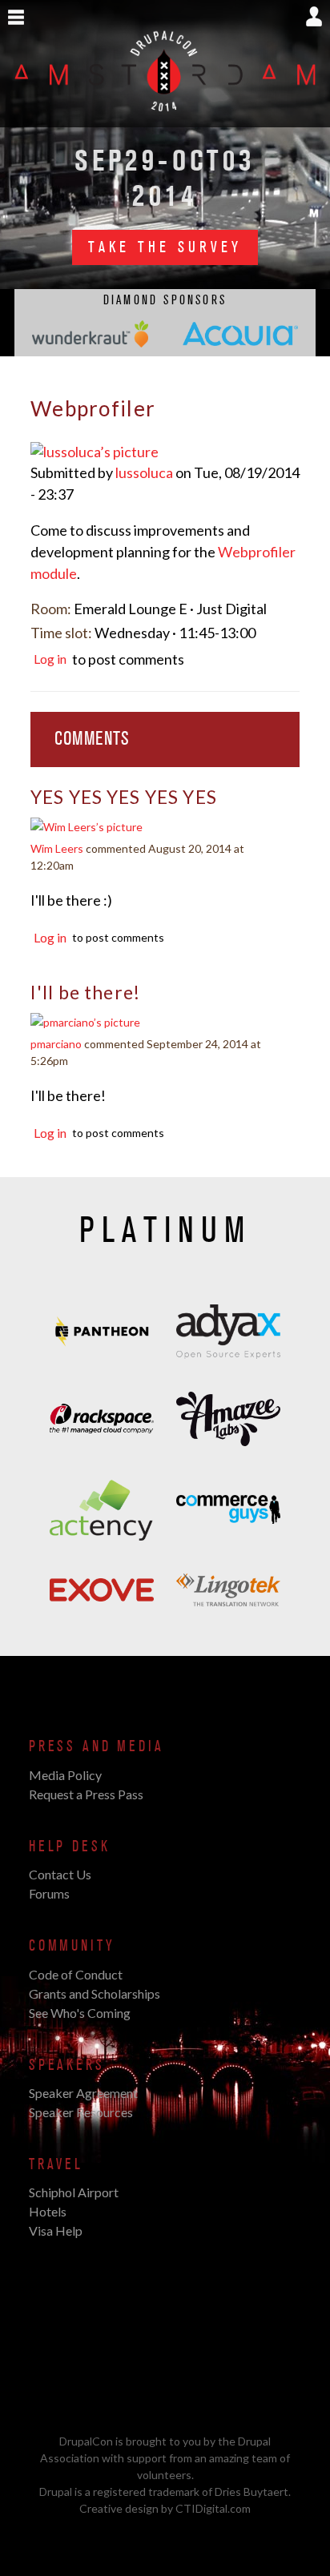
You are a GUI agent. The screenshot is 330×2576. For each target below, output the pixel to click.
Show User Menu (314, 16)
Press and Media (96, 1746)
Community (72, 1946)
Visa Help (56, 2230)
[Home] (165, 119)
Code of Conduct (76, 1974)
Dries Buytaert (252, 2492)
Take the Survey (165, 247)
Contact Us (60, 1874)
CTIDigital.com (213, 2508)
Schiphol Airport (74, 2192)
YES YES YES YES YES (124, 797)
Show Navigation (16, 18)
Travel (56, 2164)
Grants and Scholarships (95, 1993)
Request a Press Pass (86, 1794)
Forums (49, 1893)
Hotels (48, 2211)
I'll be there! (85, 992)
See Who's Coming (80, 2013)
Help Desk (69, 1847)
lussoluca (144, 472)
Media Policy (65, 1775)
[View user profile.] (95, 452)
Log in (50, 659)
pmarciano (56, 1044)
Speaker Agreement (83, 2093)
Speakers (67, 2065)
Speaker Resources (81, 2112)
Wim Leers (57, 848)
